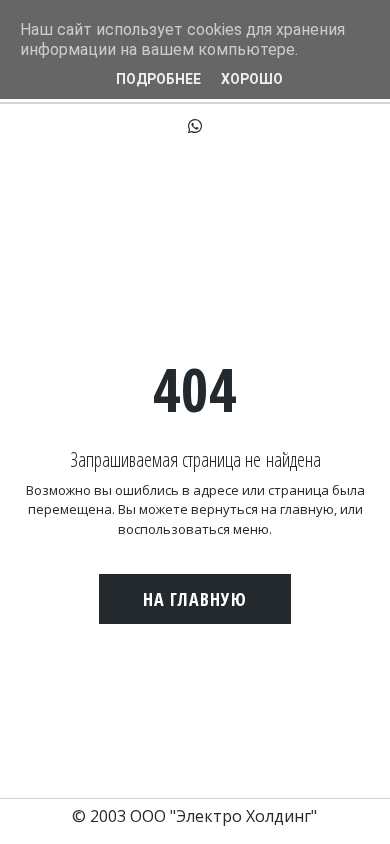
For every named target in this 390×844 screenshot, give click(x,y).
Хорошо (252, 79)
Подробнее (158, 79)
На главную (195, 599)
